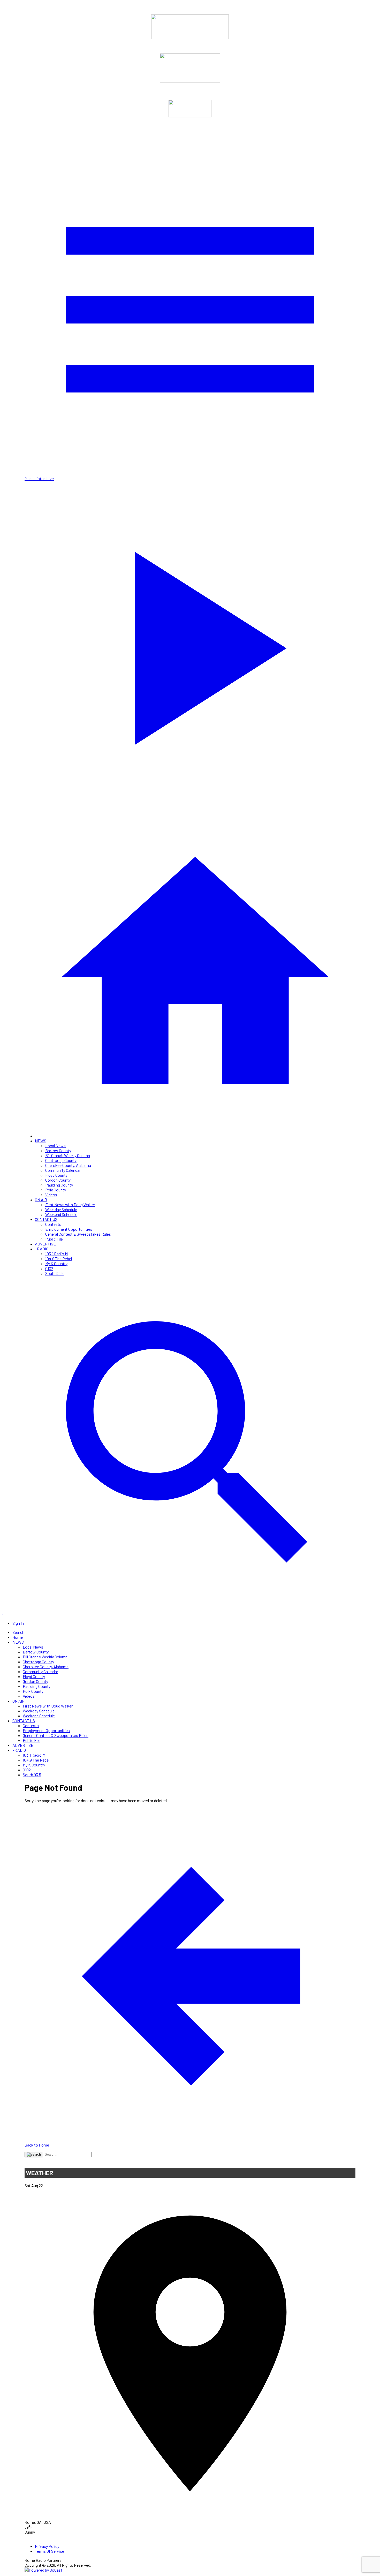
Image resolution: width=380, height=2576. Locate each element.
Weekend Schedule (61, 1214)
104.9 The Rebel (59, 1259)
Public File (54, 1239)
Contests (53, 1224)
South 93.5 (54, 1273)
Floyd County (56, 1175)
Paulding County (59, 1185)
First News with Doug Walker (70, 1204)
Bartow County (58, 1150)
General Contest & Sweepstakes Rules (78, 1234)
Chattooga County (61, 1160)
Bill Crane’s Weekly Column (68, 1155)
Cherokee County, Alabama (68, 1165)
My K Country (56, 1263)
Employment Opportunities (69, 1229)
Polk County (56, 1190)
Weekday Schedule (61, 1209)
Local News (55, 1146)
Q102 (49, 1268)
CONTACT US (46, 1219)
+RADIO (42, 1249)
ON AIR (41, 1200)
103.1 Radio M (56, 1254)
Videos (51, 1195)
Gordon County (58, 1180)
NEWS (41, 1141)
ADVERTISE (45, 1244)
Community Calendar (63, 1170)
